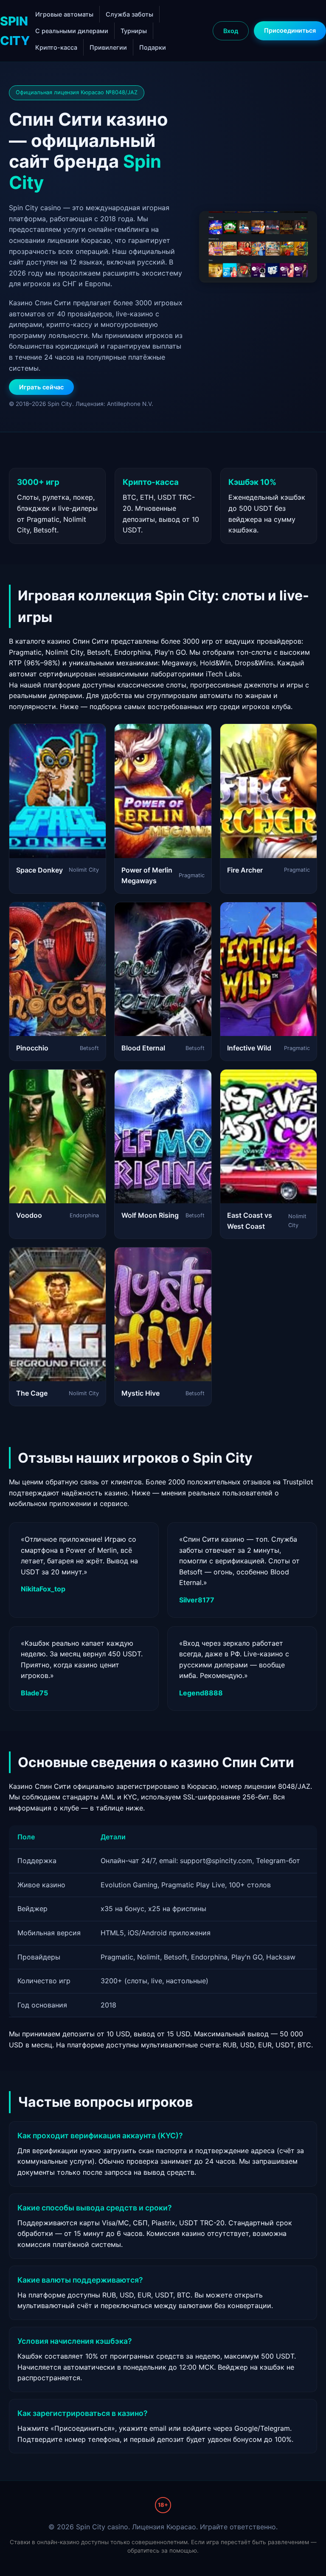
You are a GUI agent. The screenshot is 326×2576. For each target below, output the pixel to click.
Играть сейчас (41, 387)
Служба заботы (129, 14)
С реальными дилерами (72, 31)
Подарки (153, 47)
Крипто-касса (56, 47)
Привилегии (108, 47)
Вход (231, 31)
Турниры (134, 31)
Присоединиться (290, 30)
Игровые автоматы (64, 14)
